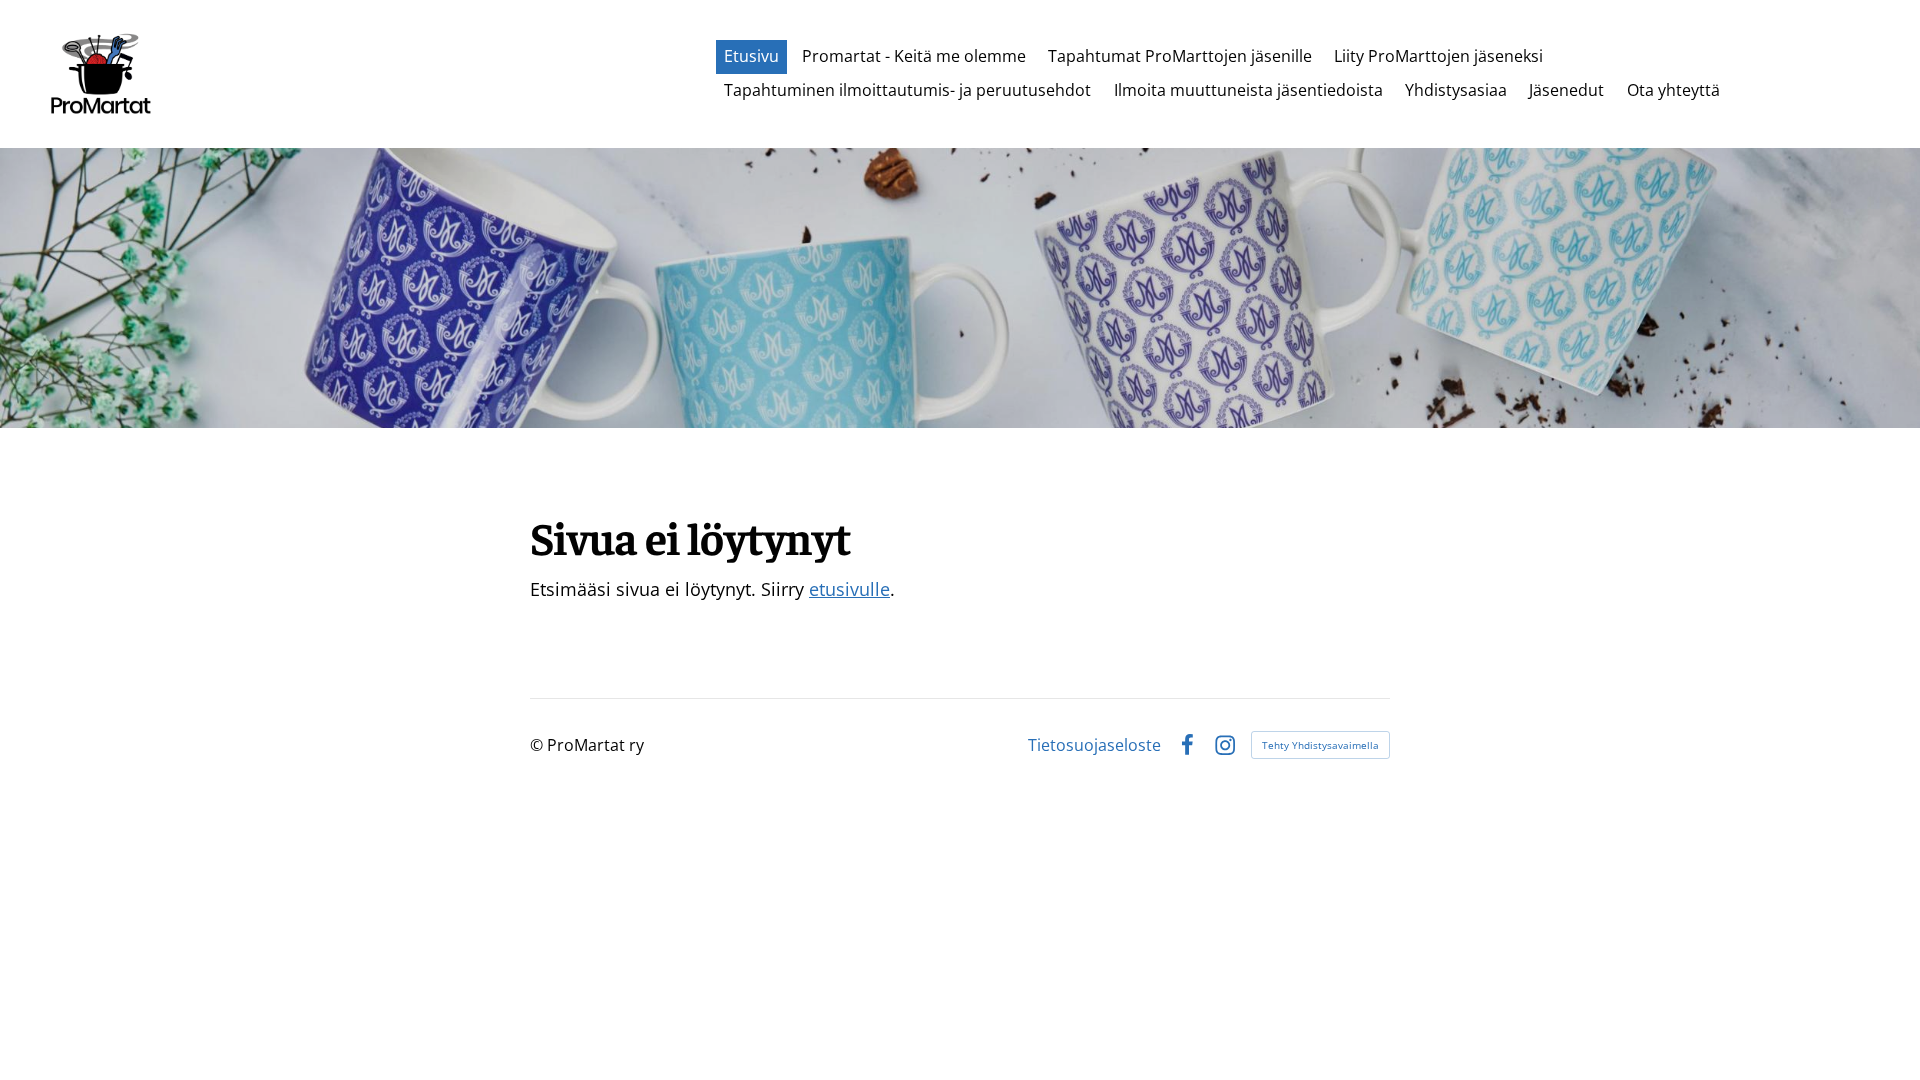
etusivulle (849, 589)
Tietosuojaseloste (1094, 745)
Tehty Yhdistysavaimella (1320, 745)
